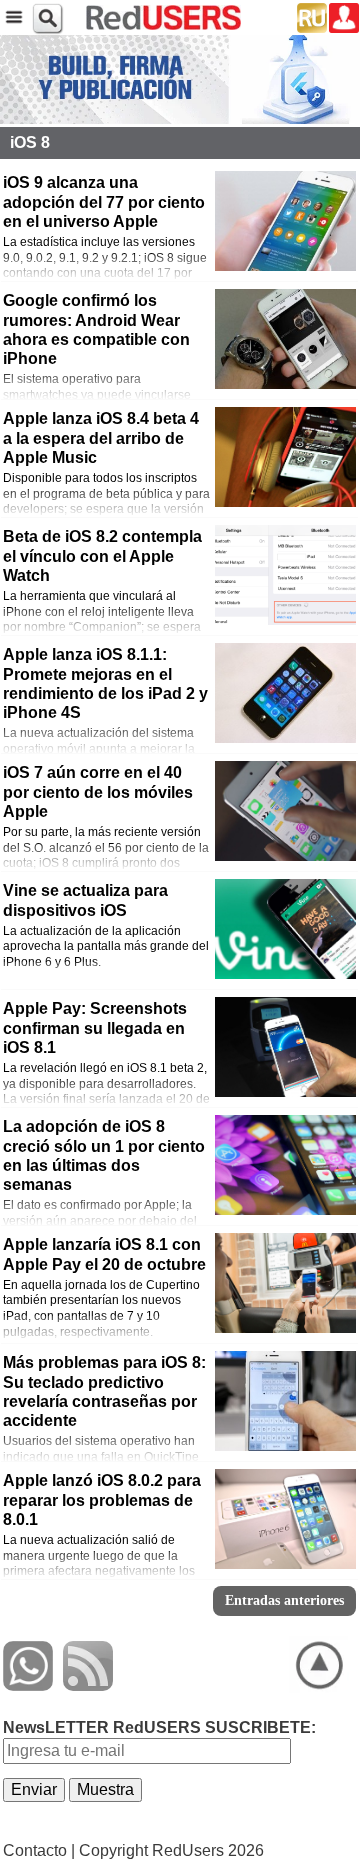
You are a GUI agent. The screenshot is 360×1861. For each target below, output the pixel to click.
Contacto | (39, 1850)
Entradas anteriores (284, 1600)
